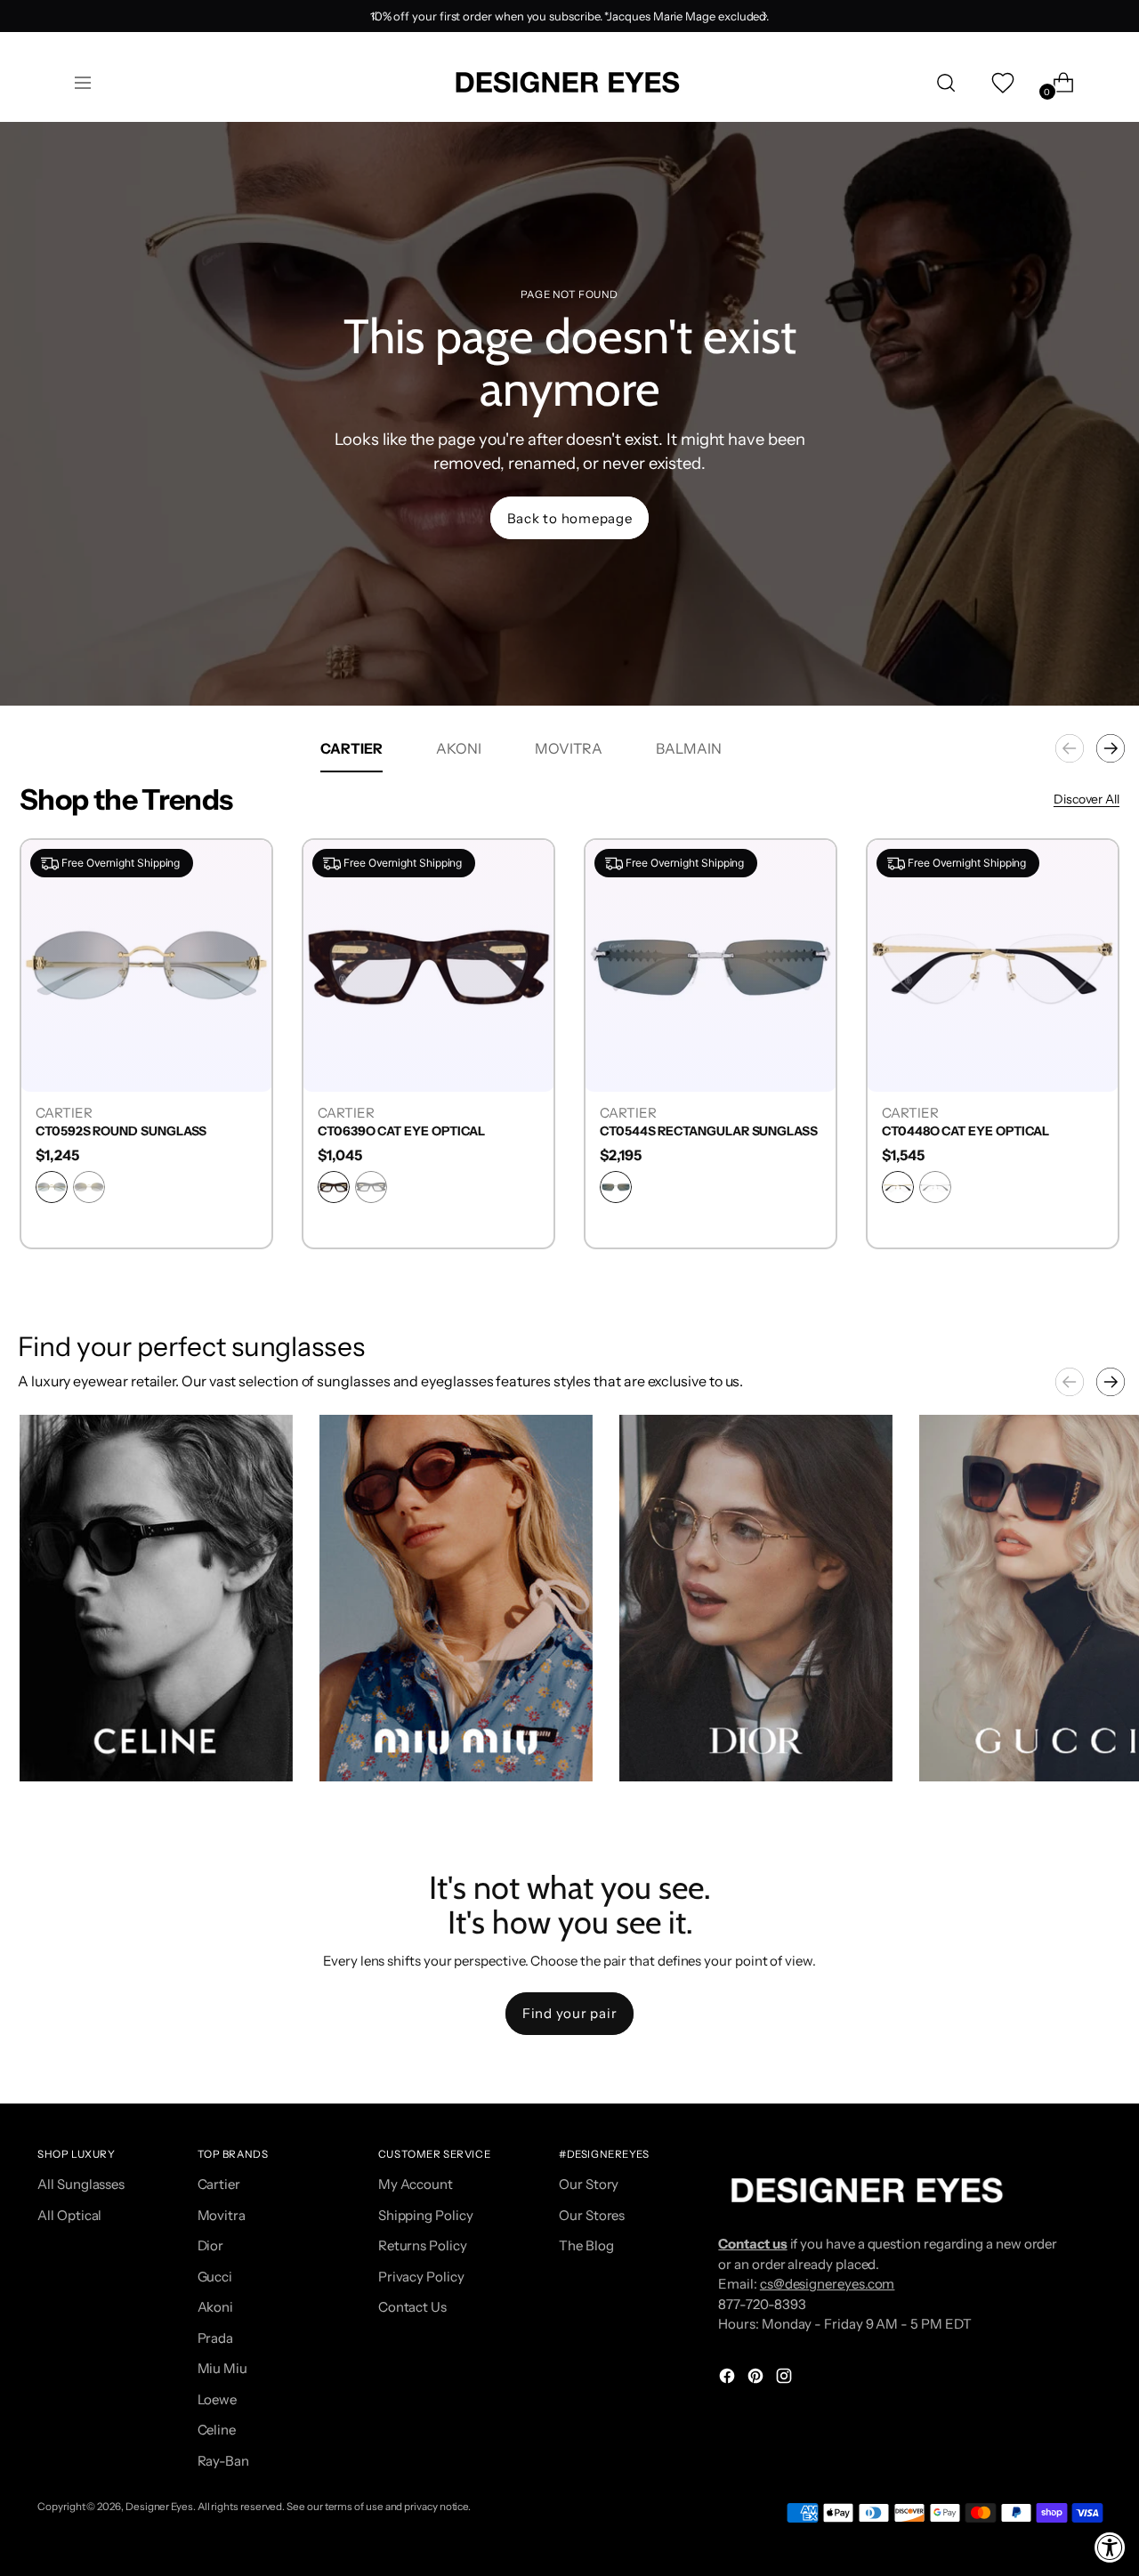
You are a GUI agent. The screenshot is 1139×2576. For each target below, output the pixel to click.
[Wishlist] (1001, 83)
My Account (416, 2184)
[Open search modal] (946, 83)
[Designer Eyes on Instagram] (786, 2379)
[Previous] (375, 16)
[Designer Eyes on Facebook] (729, 2379)
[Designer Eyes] (569, 82)
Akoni (216, 2307)
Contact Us (412, 2307)
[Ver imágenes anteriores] (1070, 1382)
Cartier (219, 2184)
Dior (211, 2245)
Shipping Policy (426, 2215)
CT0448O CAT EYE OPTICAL (965, 1131)
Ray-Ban (223, 2461)
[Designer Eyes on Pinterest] (757, 2379)
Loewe (218, 2399)
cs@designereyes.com (828, 2284)
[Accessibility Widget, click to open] (1110, 2547)
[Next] (764, 16)
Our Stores (592, 2215)
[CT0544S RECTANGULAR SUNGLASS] (711, 965)
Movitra (222, 2215)
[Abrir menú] (83, 83)
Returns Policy (423, 2245)
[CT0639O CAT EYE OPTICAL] (428, 965)
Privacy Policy (421, 2277)
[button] (156, 1598)
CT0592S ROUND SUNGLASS (121, 1131)
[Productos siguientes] (1111, 748)
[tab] (351, 748)
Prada (216, 2338)
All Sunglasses (81, 2184)
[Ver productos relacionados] (51, 1750)
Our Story (589, 2184)
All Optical (69, 2215)
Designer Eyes (159, 2507)
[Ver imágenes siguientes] (1111, 1382)
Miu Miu (222, 2368)
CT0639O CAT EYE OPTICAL (401, 1131)
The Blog (586, 2245)
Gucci (215, 2277)
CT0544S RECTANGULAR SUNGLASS (709, 1131)
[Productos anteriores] (1070, 748)
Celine (217, 2430)
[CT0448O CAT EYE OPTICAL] (993, 965)
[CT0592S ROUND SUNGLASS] (146, 965)
